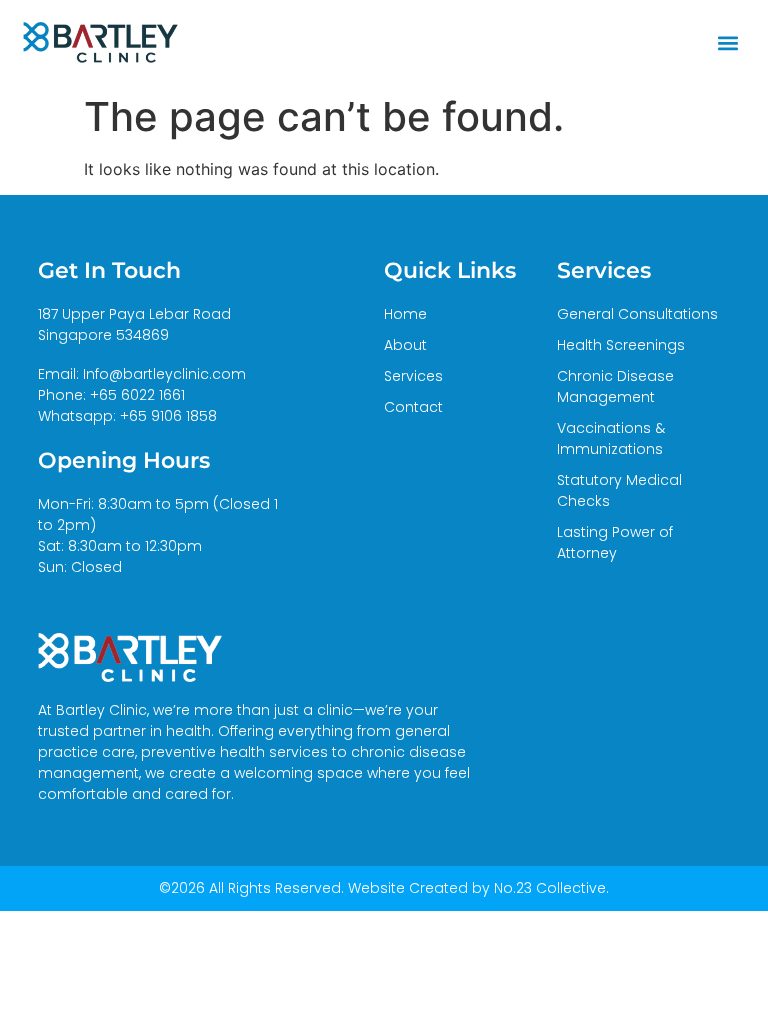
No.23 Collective (550, 888)
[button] (728, 42)
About (405, 345)
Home (405, 314)
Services (413, 376)
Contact (413, 407)
